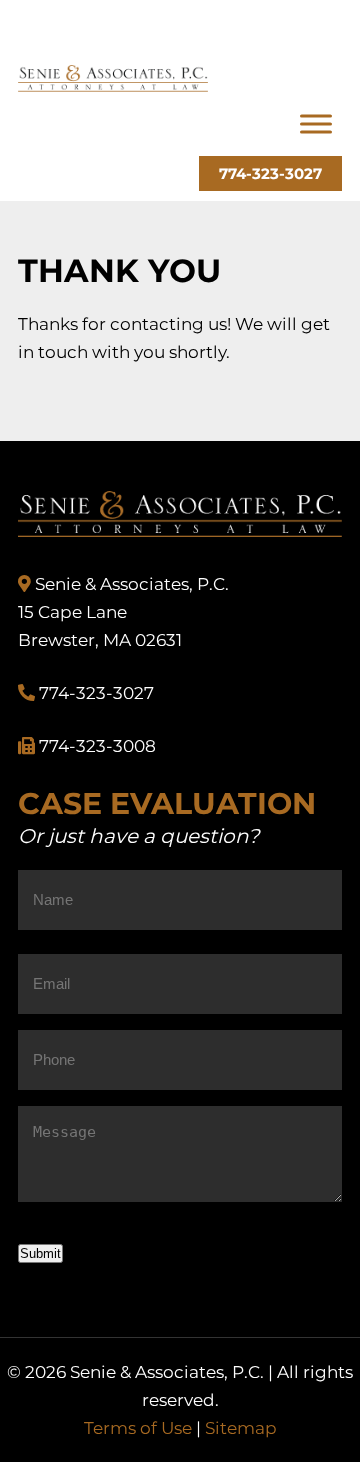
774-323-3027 (270, 173)
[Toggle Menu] (316, 124)
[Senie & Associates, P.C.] (113, 86)
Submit (40, 1253)
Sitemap (241, 1428)
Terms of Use (138, 1428)
